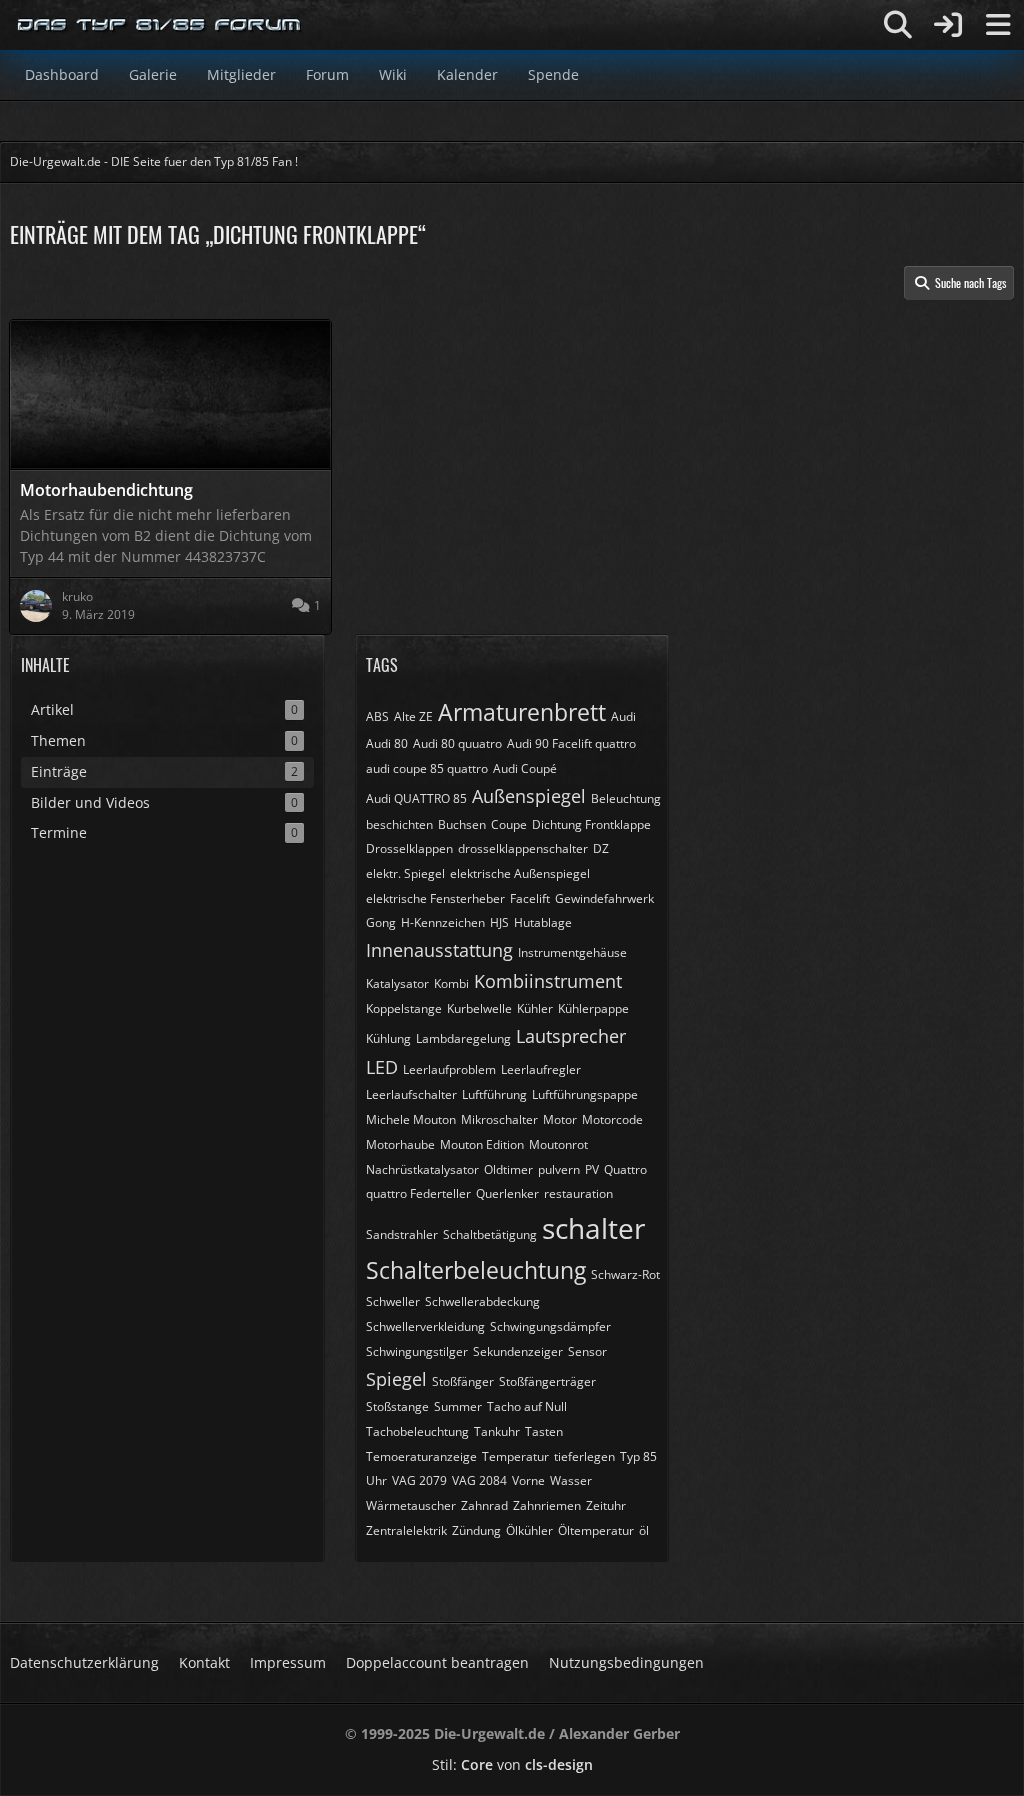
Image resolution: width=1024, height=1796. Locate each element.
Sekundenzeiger (518, 1351)
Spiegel (396, 1379)
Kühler (535, 1008)
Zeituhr (606, 1505)
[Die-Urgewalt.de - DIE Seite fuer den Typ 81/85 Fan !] (160, 25)
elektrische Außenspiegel (520, 873)
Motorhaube (400, 1144)
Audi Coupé (525, 768)
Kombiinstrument (548, 981)
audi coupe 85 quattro (427, 768)
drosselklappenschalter (523, 848)
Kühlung (388, 1038)
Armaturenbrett (522, 712)
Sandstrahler (402, 1234)
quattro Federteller (418, 1193)
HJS (499, 922)
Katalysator (397, 983)
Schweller (393, 1301)
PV (592, 1169)
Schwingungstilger (417, 1351)
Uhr (376, 1480)
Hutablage (543, 922)
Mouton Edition (482, 1144)
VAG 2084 (479, 1480)
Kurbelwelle (479, 1008)
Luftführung (494, 1094)
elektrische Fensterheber (435, 898)
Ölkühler (529, 1530)
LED (382, 1067)
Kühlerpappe (593, 1008)
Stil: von (512, 1764)
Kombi (451, 983)
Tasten (544, 1431)
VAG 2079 (419, 1480)
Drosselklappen (409, 848)
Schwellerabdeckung (482, 1301)
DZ (601, 848)
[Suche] (898, 25)
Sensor (587, 1351)
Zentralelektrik (406, 1530)
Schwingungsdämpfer (550, 1326)
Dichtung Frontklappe (591, 824)
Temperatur (515, 1456)
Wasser (571, 1480)
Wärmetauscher (411, 1505)
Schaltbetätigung (490, 1234)
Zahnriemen (547, 1505)
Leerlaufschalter (411, 1094)
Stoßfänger (463, 1381)
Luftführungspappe (585, 1094)
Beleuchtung (626, 798)
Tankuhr (497, 1431)
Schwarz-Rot (625, 1274)
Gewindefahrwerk (604, 898)
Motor (560, 1119)
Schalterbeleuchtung (476, 1270)
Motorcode (612, 1119)
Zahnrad (484, 1505)
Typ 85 (638, 1456)
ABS (377, 716)
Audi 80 (387, 743)
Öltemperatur (596, 1530)
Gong (381, 922)
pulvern (559, 1169)
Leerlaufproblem (449, 1069)
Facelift (530, 898)
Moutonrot (558, 1144)
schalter (593, 1228)
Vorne (528, 1480)
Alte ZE (413, 716)
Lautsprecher (571, 1036)
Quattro (625, 1169)
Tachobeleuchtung (417, 1431)
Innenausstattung (439, 950)
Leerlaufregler (541, 1069)
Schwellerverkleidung (425, 1326)
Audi (623, 716)
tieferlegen (584, 1456)
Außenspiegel (529, 796)
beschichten (399, 824)
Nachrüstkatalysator (422, 1169)
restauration (578, 1193)
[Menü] (998, 25)
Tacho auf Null (527, 1406)
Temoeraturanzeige (421, 1456)
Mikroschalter (499, 1119)
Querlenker (507, 1193)
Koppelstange (404, 1008)
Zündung (476, 1530)
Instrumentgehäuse (572, 952)
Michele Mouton (411, 1119)
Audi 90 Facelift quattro (571, 743)
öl (644, 1530)
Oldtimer (508, 1169)
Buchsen (462, 824)
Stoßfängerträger (547, 1381)
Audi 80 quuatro (457, 743)
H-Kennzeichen (443, 922)
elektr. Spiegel (405, 873)
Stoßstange (397, 1406)
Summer (458, 1406)
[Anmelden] (948, 25)
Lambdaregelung (463, 1038)
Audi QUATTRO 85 (416, 798)
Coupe (509, 824)
